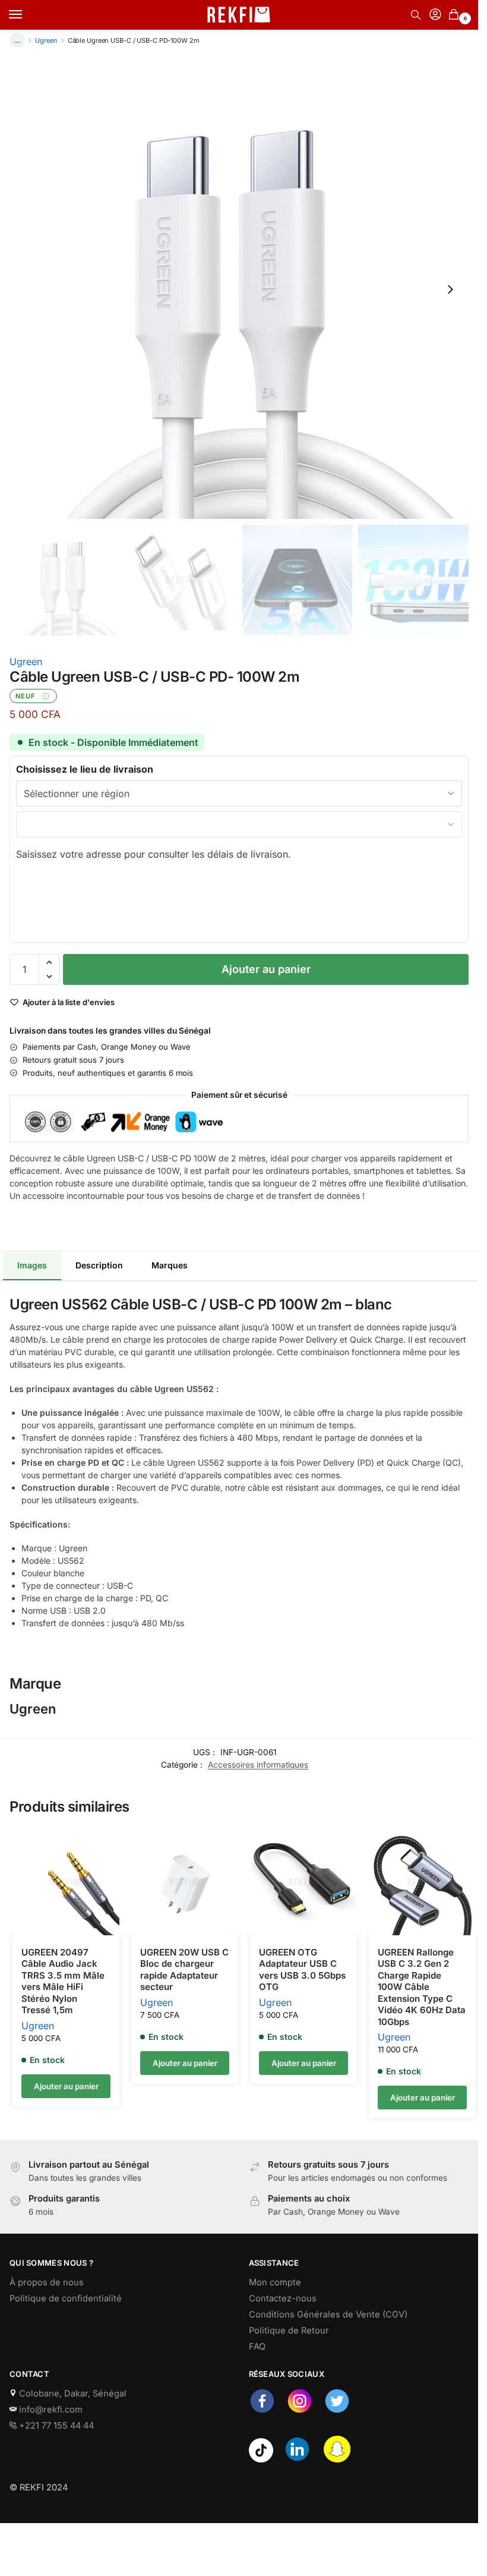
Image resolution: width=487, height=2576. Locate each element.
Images (32, 1265)
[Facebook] (262, 2411)
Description (99, 1265)
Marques (170, 1265)
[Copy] (13, 1211)
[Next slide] (450, 289)
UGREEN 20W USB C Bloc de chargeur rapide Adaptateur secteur (184, 1970)
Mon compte (275, 2282)
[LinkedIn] (297, 2460)
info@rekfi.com (50, 2410)
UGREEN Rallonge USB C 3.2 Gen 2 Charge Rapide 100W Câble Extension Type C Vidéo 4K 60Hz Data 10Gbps (422, 1987)
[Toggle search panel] (416, 15)
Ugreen (46, 40)
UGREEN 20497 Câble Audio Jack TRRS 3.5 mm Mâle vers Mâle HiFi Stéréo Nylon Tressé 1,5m (63, 1981)
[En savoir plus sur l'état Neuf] (46, 696)
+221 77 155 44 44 (55, 2426)
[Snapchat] (337, 2460)
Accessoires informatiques (258, 1765)
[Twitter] (337, 2411)
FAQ (257, 2347)
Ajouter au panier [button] (66, 2086)
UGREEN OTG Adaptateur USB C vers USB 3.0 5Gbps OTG (302, 1970)
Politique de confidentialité (66, 2298)
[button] (456, 15)
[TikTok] (261, 2460)
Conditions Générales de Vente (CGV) (328, 2314)
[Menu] (27, 15)
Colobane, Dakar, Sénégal (72, 2394)
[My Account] (435, 15)
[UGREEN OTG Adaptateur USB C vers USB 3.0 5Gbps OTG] (303, 1882)
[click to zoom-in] (239, 289)
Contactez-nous (283, 2298)
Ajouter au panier (266, 969)
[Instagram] (300, 2411)
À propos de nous (47, 2282)
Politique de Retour (289, 2331)
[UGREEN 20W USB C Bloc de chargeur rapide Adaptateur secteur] (185, 1882)
